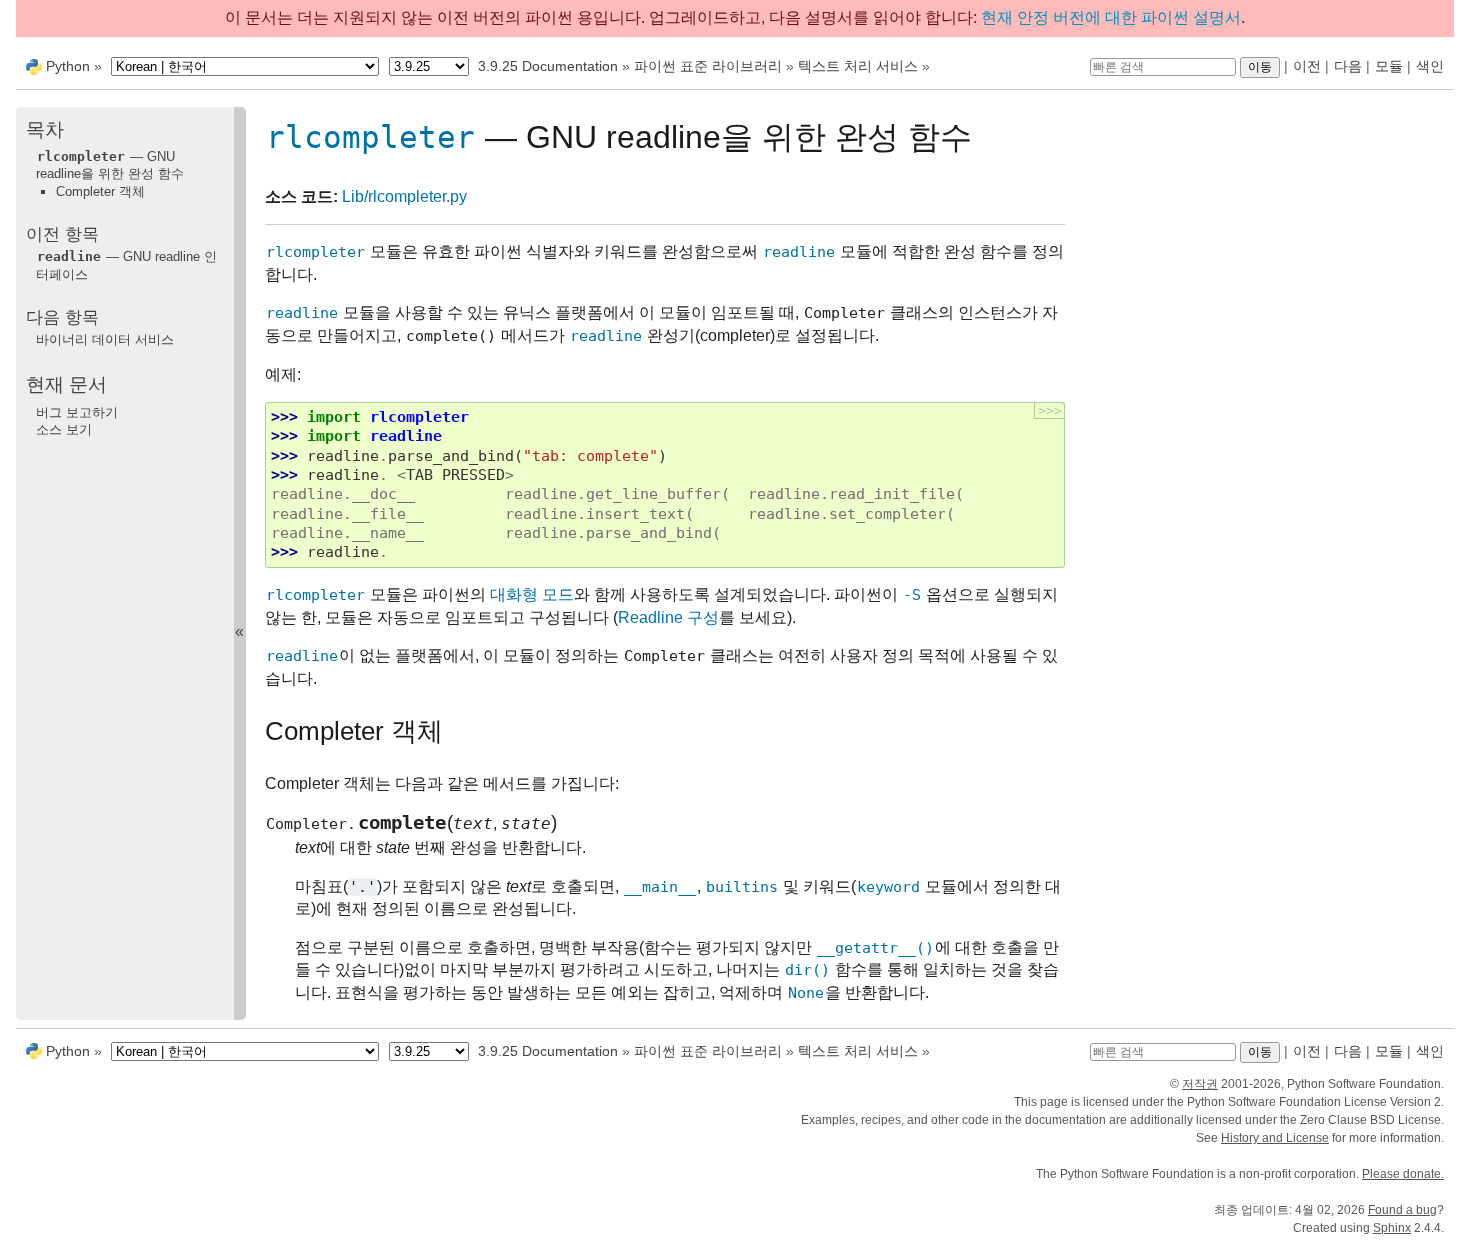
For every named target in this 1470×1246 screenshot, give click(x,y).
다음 (1348, 66)
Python (68, 66)
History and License (1275, 1138)
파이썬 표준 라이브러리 (708, 66)
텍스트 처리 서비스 (858, 66)
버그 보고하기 (77, 412)
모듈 (1389, 66)
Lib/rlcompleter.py (404, 196)
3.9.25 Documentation (548, 66)
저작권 (1200, 1084)
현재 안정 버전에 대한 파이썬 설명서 (1111, 17)
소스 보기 (64, 429)
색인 (1430, 66)
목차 (45, 129)
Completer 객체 (100, 191)
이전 (1307, 66)
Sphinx (1392, 1228)
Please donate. (1403, 1174)
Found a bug (1402, 1210)
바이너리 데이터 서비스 (105, 339)
